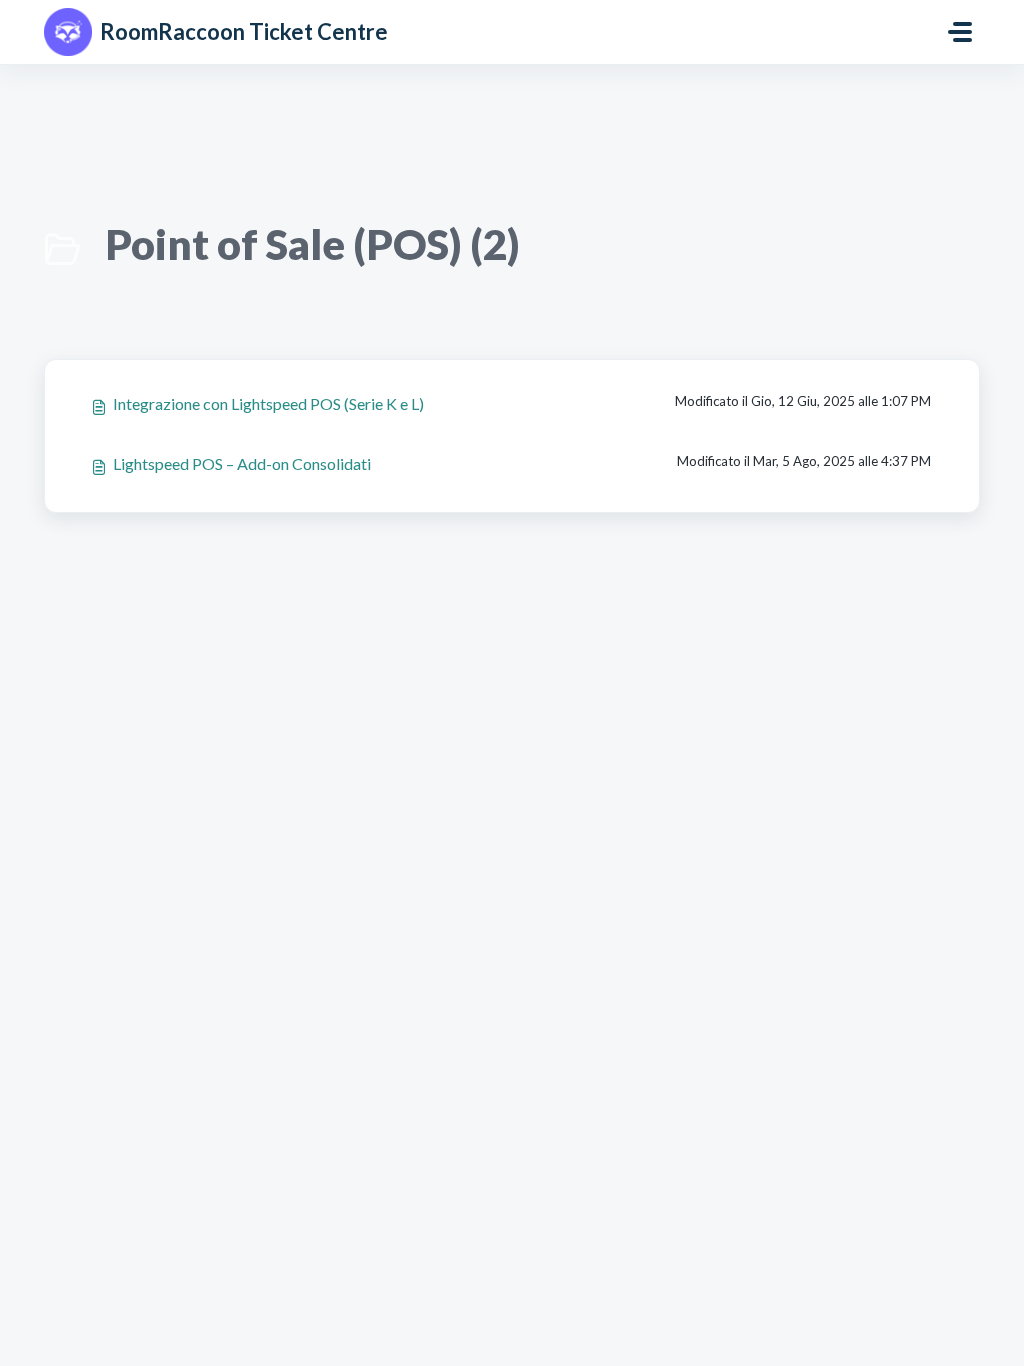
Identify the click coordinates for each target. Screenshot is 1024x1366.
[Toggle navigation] (960, 32)
